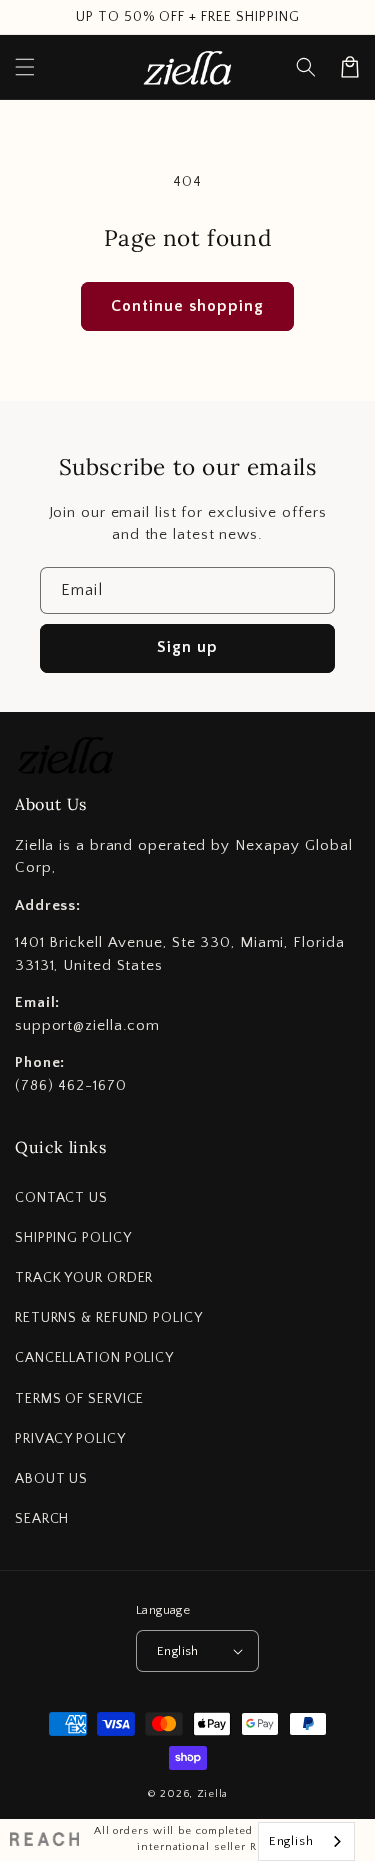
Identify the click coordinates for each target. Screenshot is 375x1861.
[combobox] (306, 1841)
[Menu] (25, 67)
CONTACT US (61, 1198)
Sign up (187, 647)
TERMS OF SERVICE (79, 1399)
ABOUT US (51, 1479)
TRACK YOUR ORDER (84, 1278)
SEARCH (42, 1519)
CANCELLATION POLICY (94, 1358)
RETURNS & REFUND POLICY (109, 1318)
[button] (306, 67)
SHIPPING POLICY (73, 1238)
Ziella (212, 1794)
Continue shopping (187, 306)
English (178, 1651)
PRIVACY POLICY (70, 1439)
